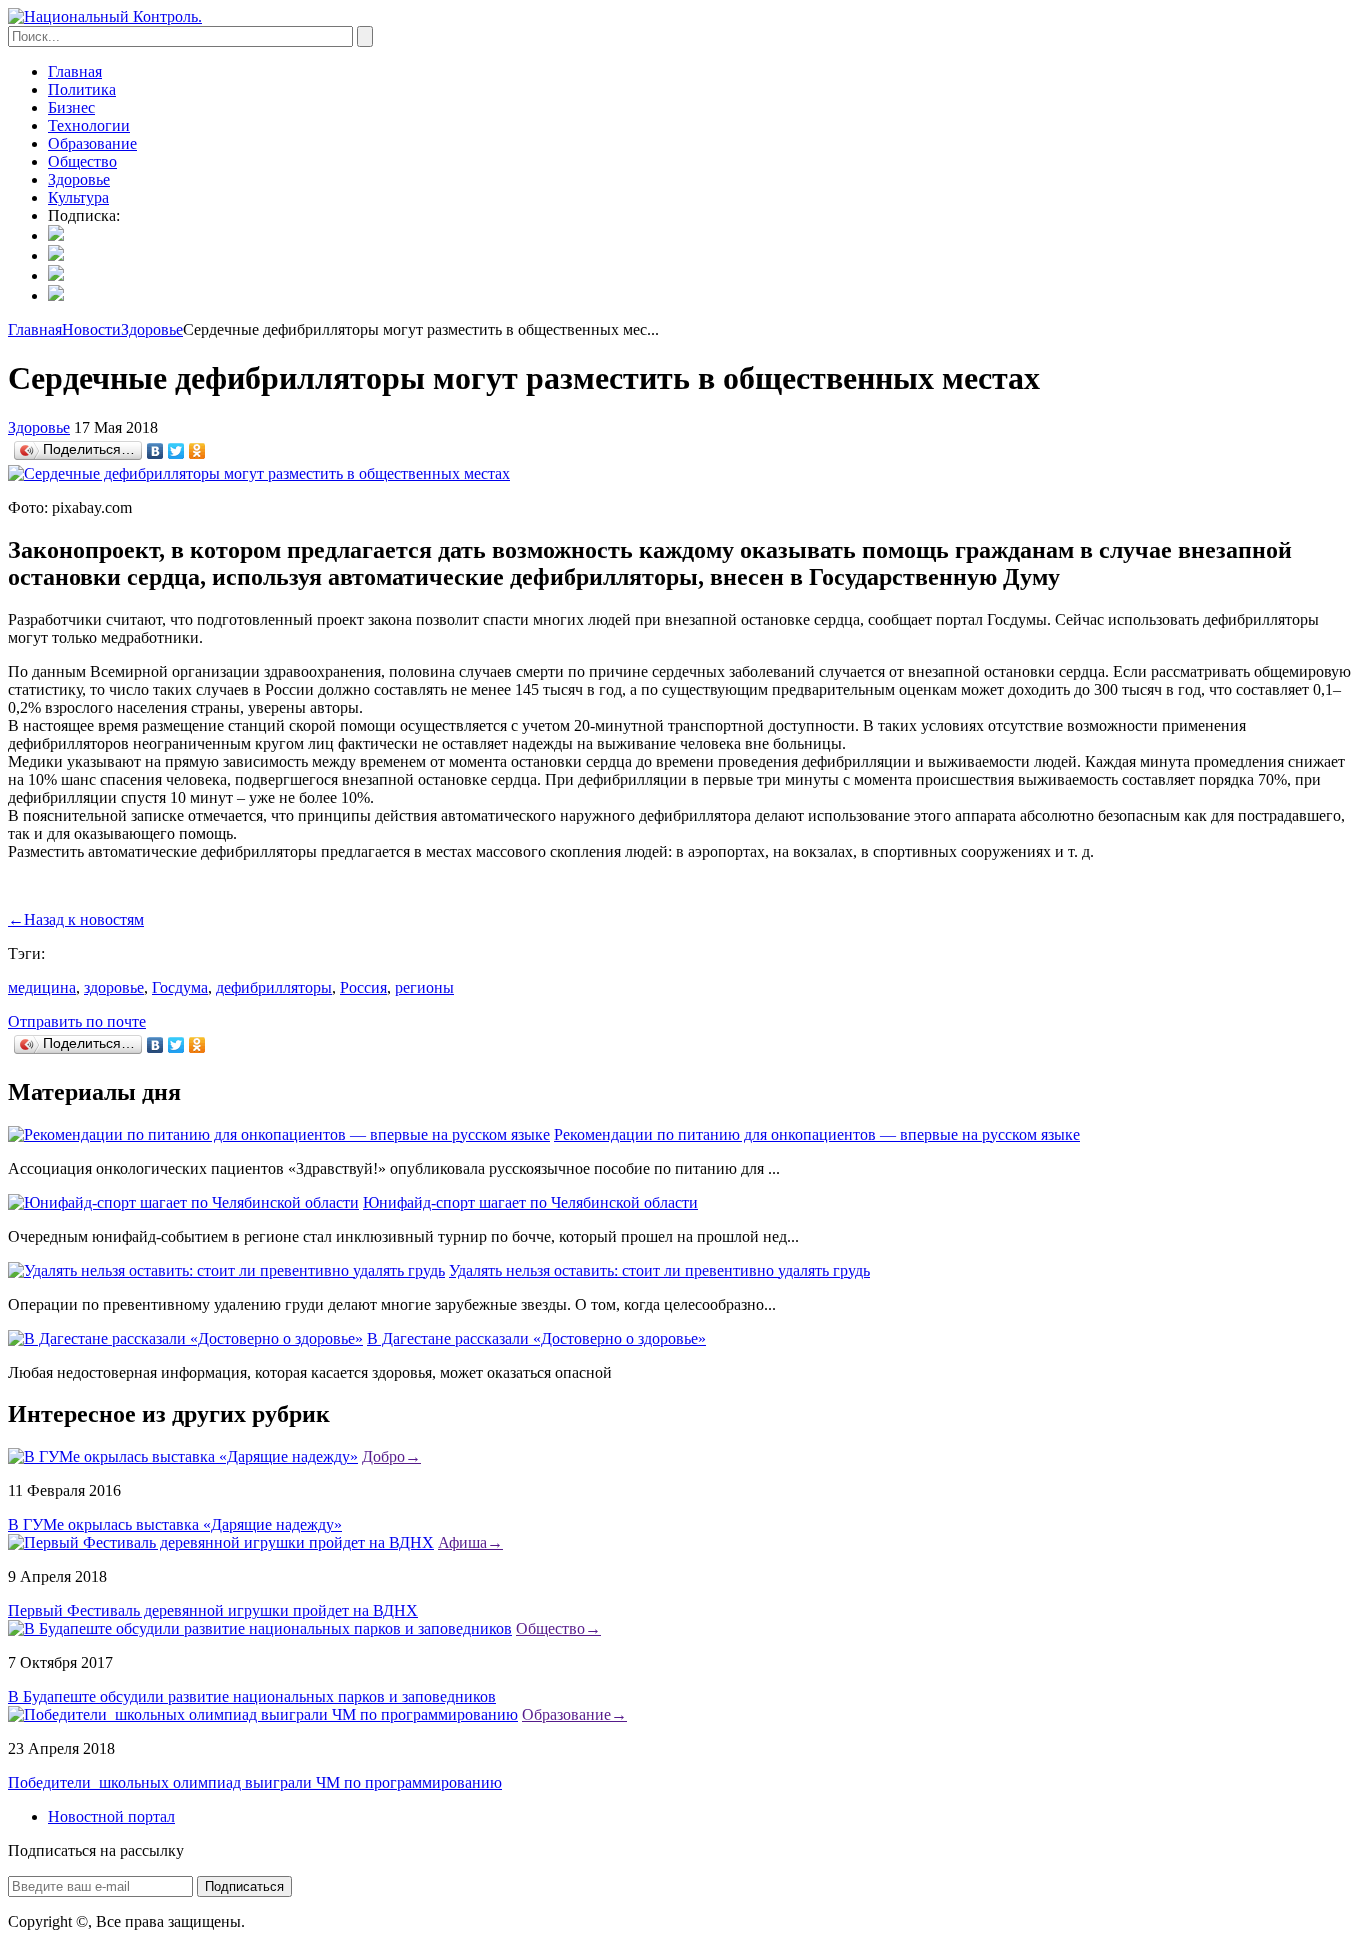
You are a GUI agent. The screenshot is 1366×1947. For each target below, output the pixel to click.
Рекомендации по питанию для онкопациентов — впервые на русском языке (817, 1134)
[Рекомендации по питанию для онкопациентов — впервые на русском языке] (279, 1134)
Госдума (180, 987)
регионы (424, 987)
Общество (82, 161)
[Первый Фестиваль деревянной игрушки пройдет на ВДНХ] (221, 1542)
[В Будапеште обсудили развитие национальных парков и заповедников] (260, 1628)
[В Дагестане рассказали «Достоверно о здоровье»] (185, 1338)
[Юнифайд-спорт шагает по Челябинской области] (183, 1202)
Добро (391, 1456)
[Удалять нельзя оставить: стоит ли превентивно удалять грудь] (226, 1270)
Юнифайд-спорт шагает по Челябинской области (530, 1202)
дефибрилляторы (274, 987)
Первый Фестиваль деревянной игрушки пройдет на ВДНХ (213, 1610)
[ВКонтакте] (155, 451)
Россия (363, 987)
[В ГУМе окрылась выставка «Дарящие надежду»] (183, 1456)
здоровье (114, 987)
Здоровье (79, 179)
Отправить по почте (77, 1021)
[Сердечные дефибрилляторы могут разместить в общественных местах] (259, 473)
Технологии (89, 125)
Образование (92, 143)
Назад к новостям (76, 919)
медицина (42, 987)
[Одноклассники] (197, 451)
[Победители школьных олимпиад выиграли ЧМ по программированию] (263, 1714)
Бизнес (71, 107)
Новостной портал (111, 1816)
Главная (75, 71)
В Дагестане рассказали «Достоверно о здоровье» (536, 1338)
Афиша (470, 1542)
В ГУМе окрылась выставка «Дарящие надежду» (175, 1524)
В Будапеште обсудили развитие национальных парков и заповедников (252, 1696)
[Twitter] (176, 451)
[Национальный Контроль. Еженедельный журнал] (105, 16)
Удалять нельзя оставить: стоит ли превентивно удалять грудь (659, 1270)
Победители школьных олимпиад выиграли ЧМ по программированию (255, 1782)
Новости (91, 329)
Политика (82, 89)
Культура (78, 197)
